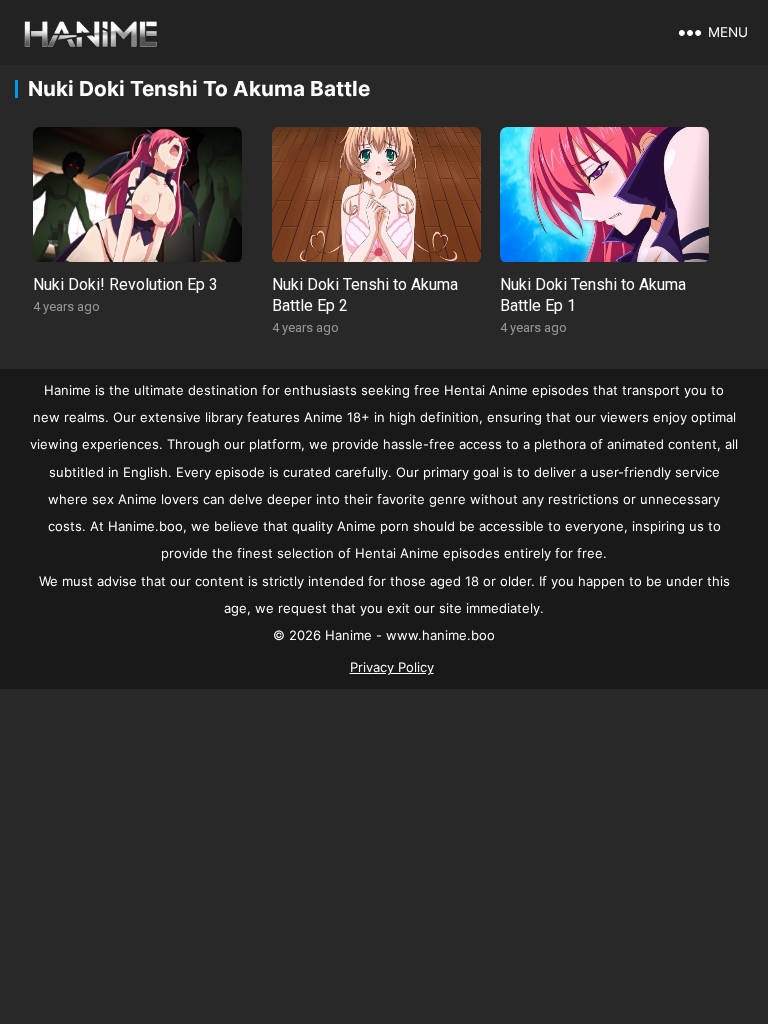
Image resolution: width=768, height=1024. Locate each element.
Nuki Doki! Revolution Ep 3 (125, 284)
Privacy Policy (392, 667)
